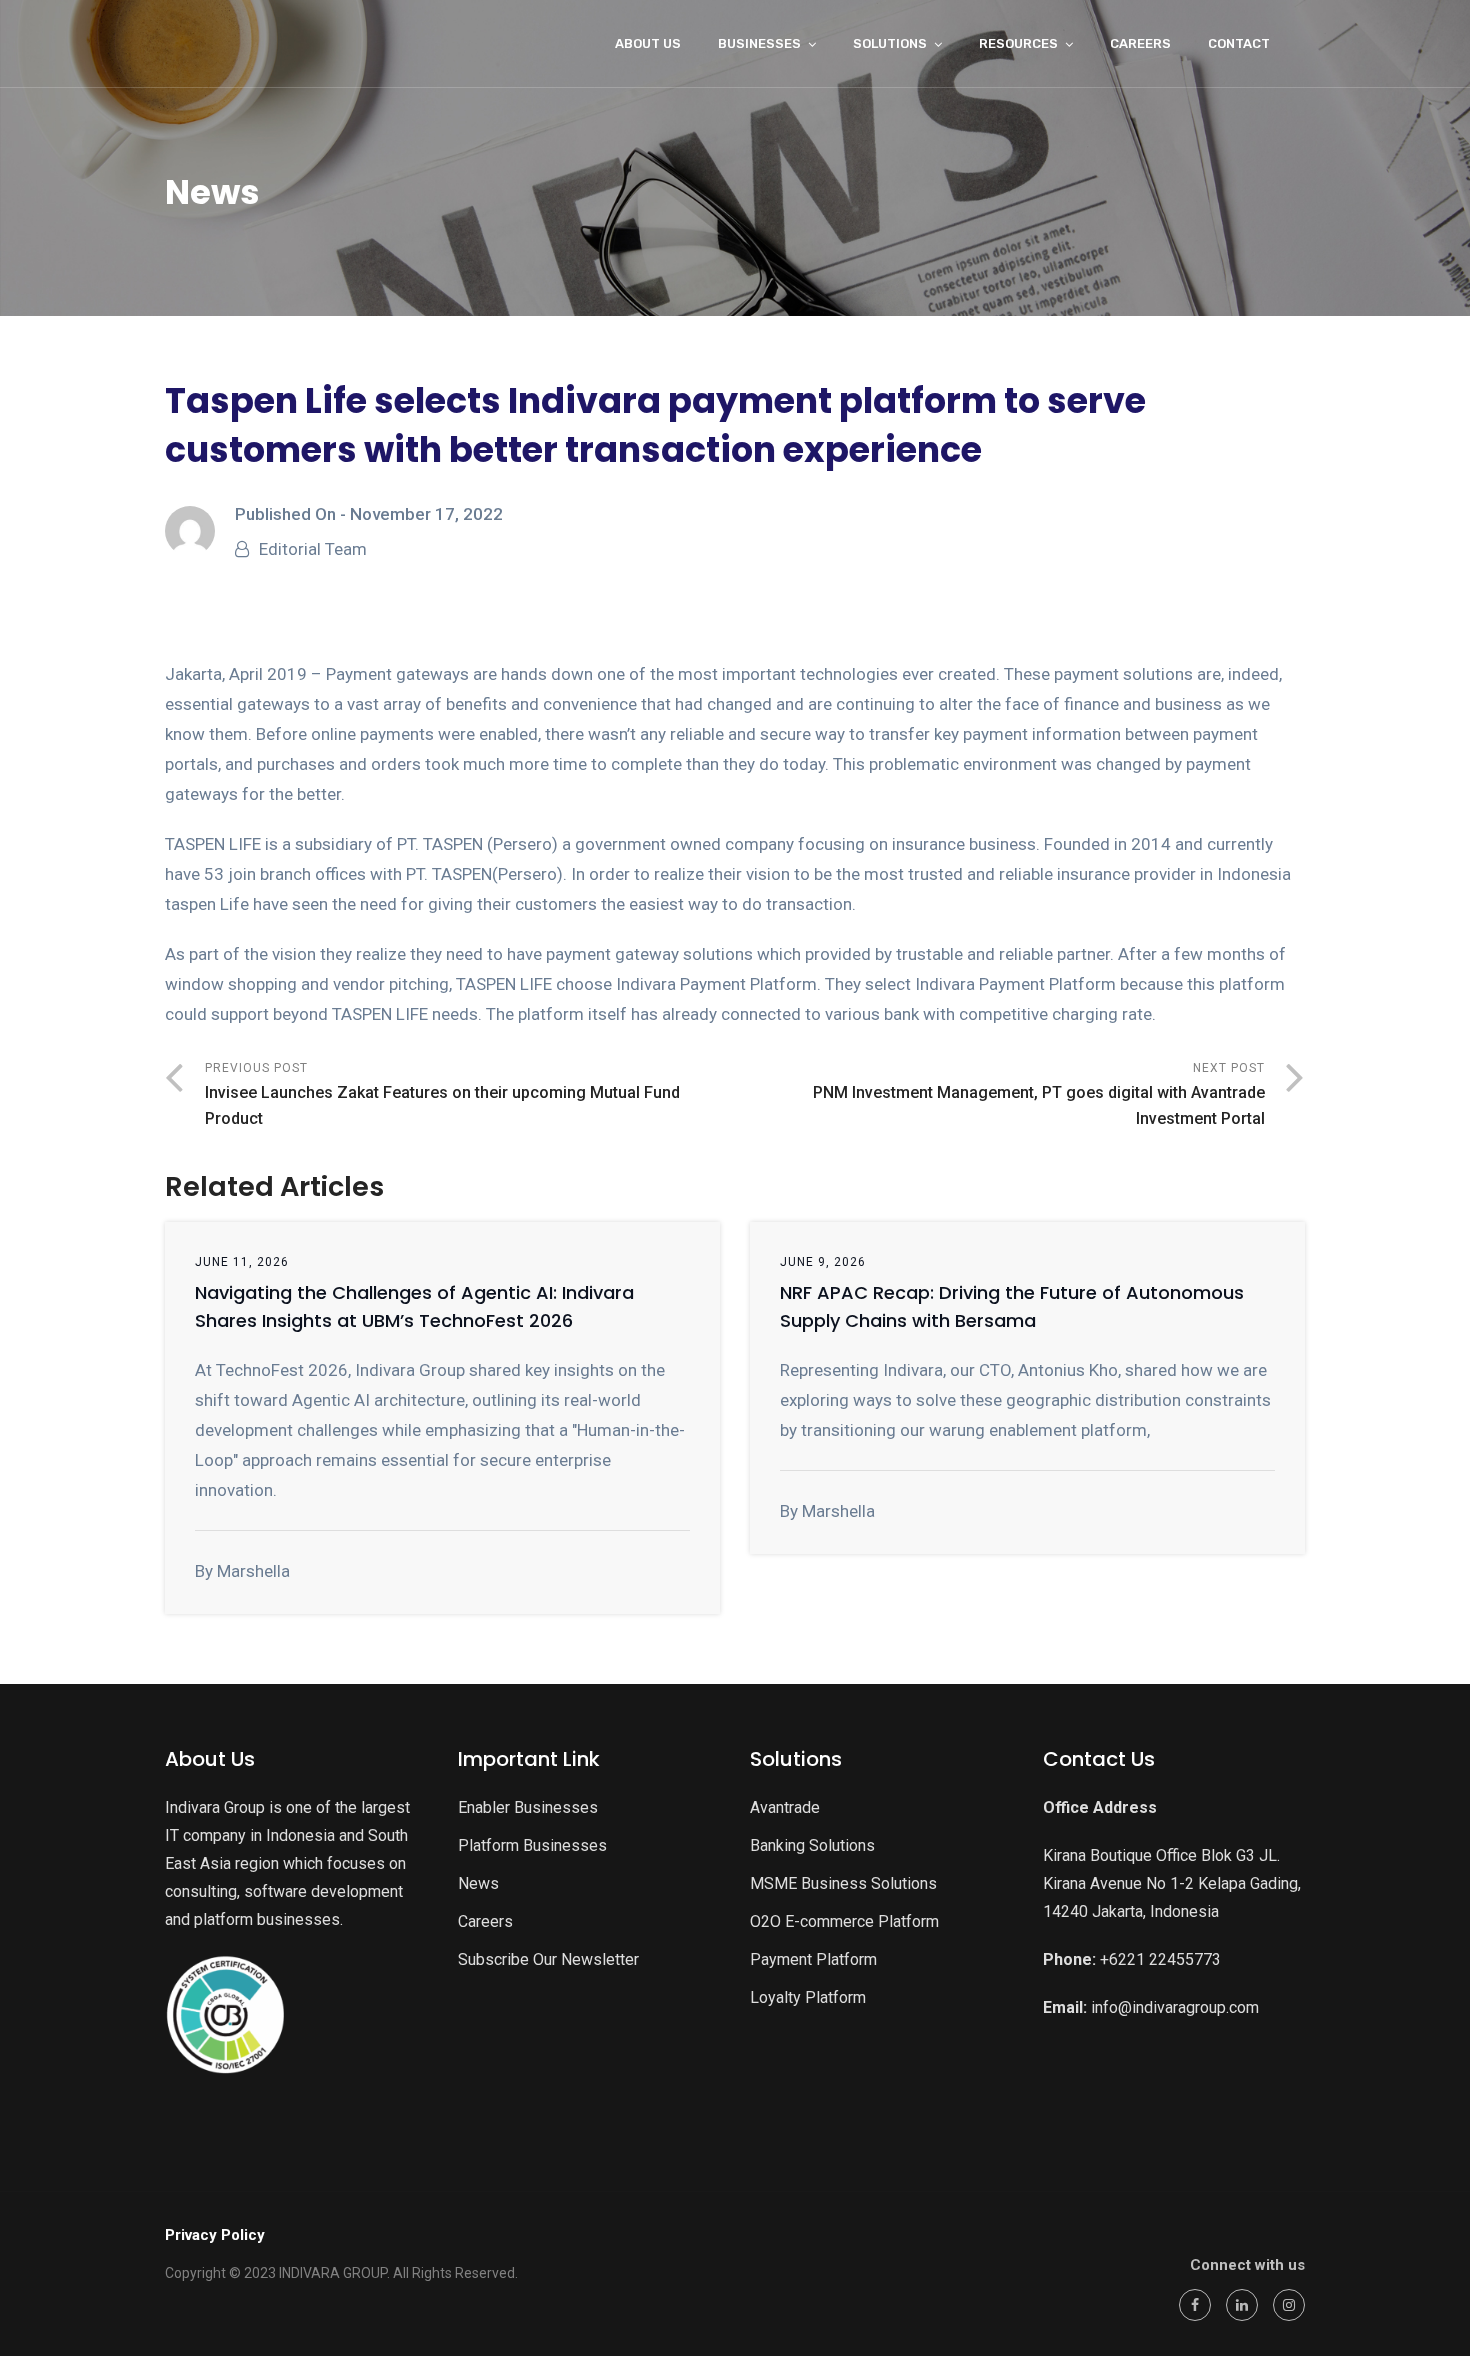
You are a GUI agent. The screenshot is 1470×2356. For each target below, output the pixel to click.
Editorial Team (313, 549)
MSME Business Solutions (843, 1883)
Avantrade (785, 1807)
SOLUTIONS (890, 43)
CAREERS (1140, 43)
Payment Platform (813, 1959)
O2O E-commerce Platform (844, 1921)
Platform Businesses (532, 1845)
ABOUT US (648, 43)
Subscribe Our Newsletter (548, 1959)
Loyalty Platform (808, 1997)
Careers (485, 1921)
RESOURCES (1018, 43)
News (478, 1883)
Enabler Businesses (528, 1807)
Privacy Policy (215, 2235)
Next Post (1039, 1094)
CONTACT (1239, 43)
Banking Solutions (812, 1845)
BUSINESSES (759, 43)
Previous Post (442, 1094)
